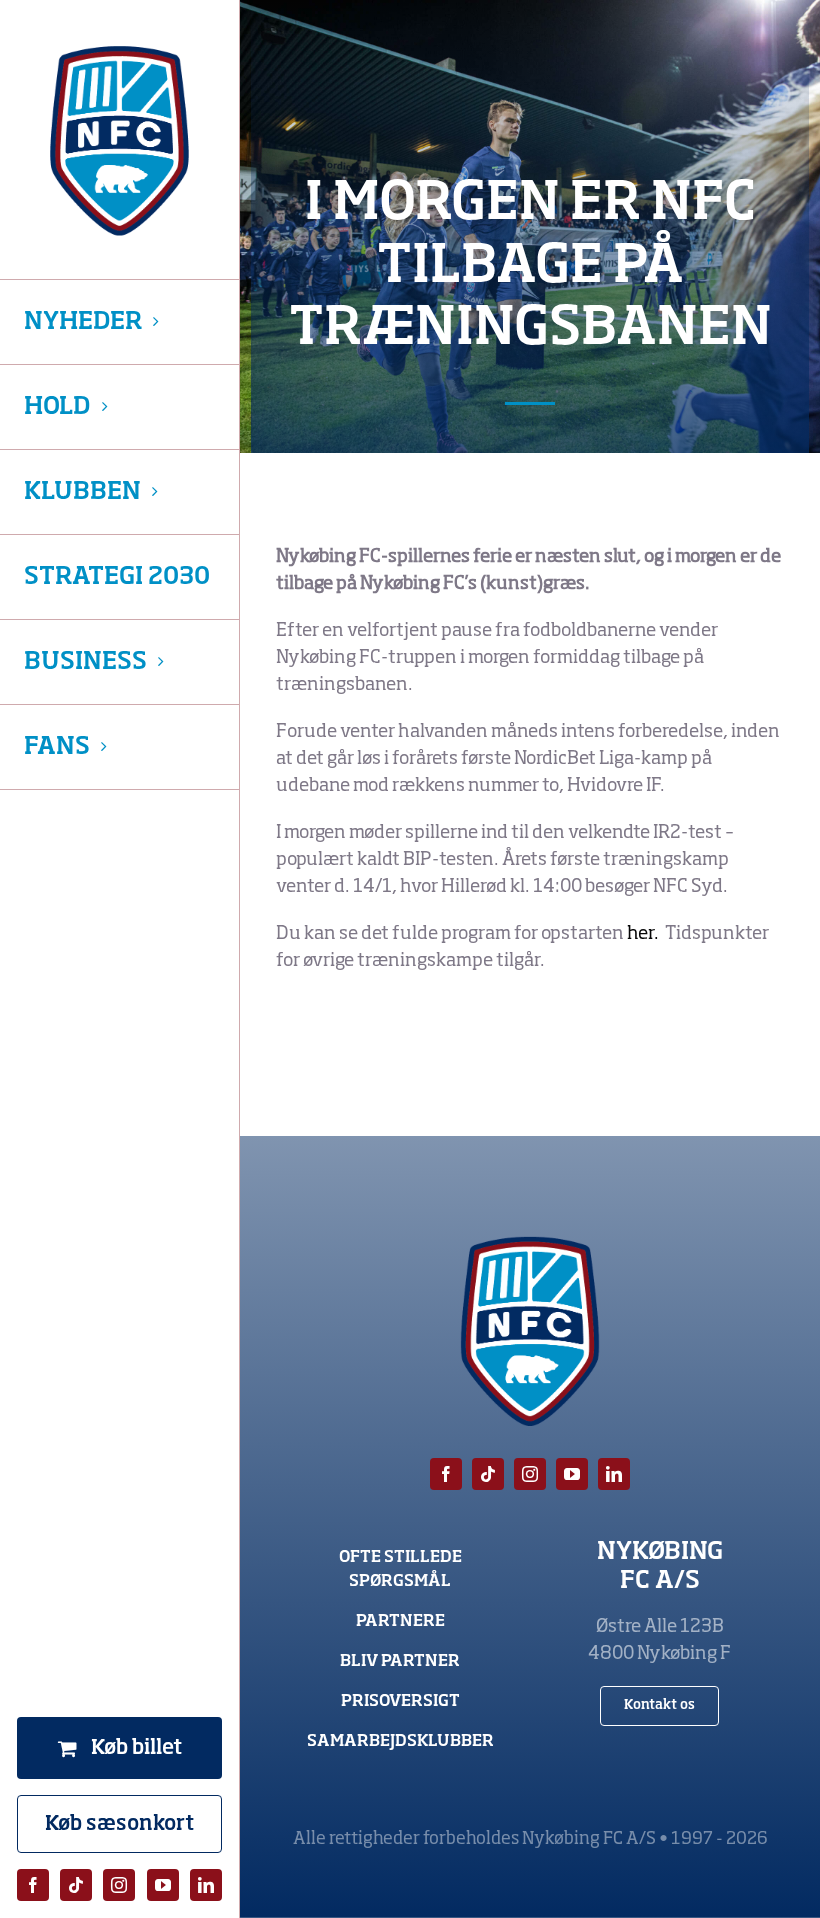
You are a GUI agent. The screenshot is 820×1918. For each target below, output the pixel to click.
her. (644, 934)
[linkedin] (206, 1885)
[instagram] (119, 1885)
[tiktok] (76, 1885)
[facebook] (33, 1885)
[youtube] (163, 1885)
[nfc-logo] (119, 141)
